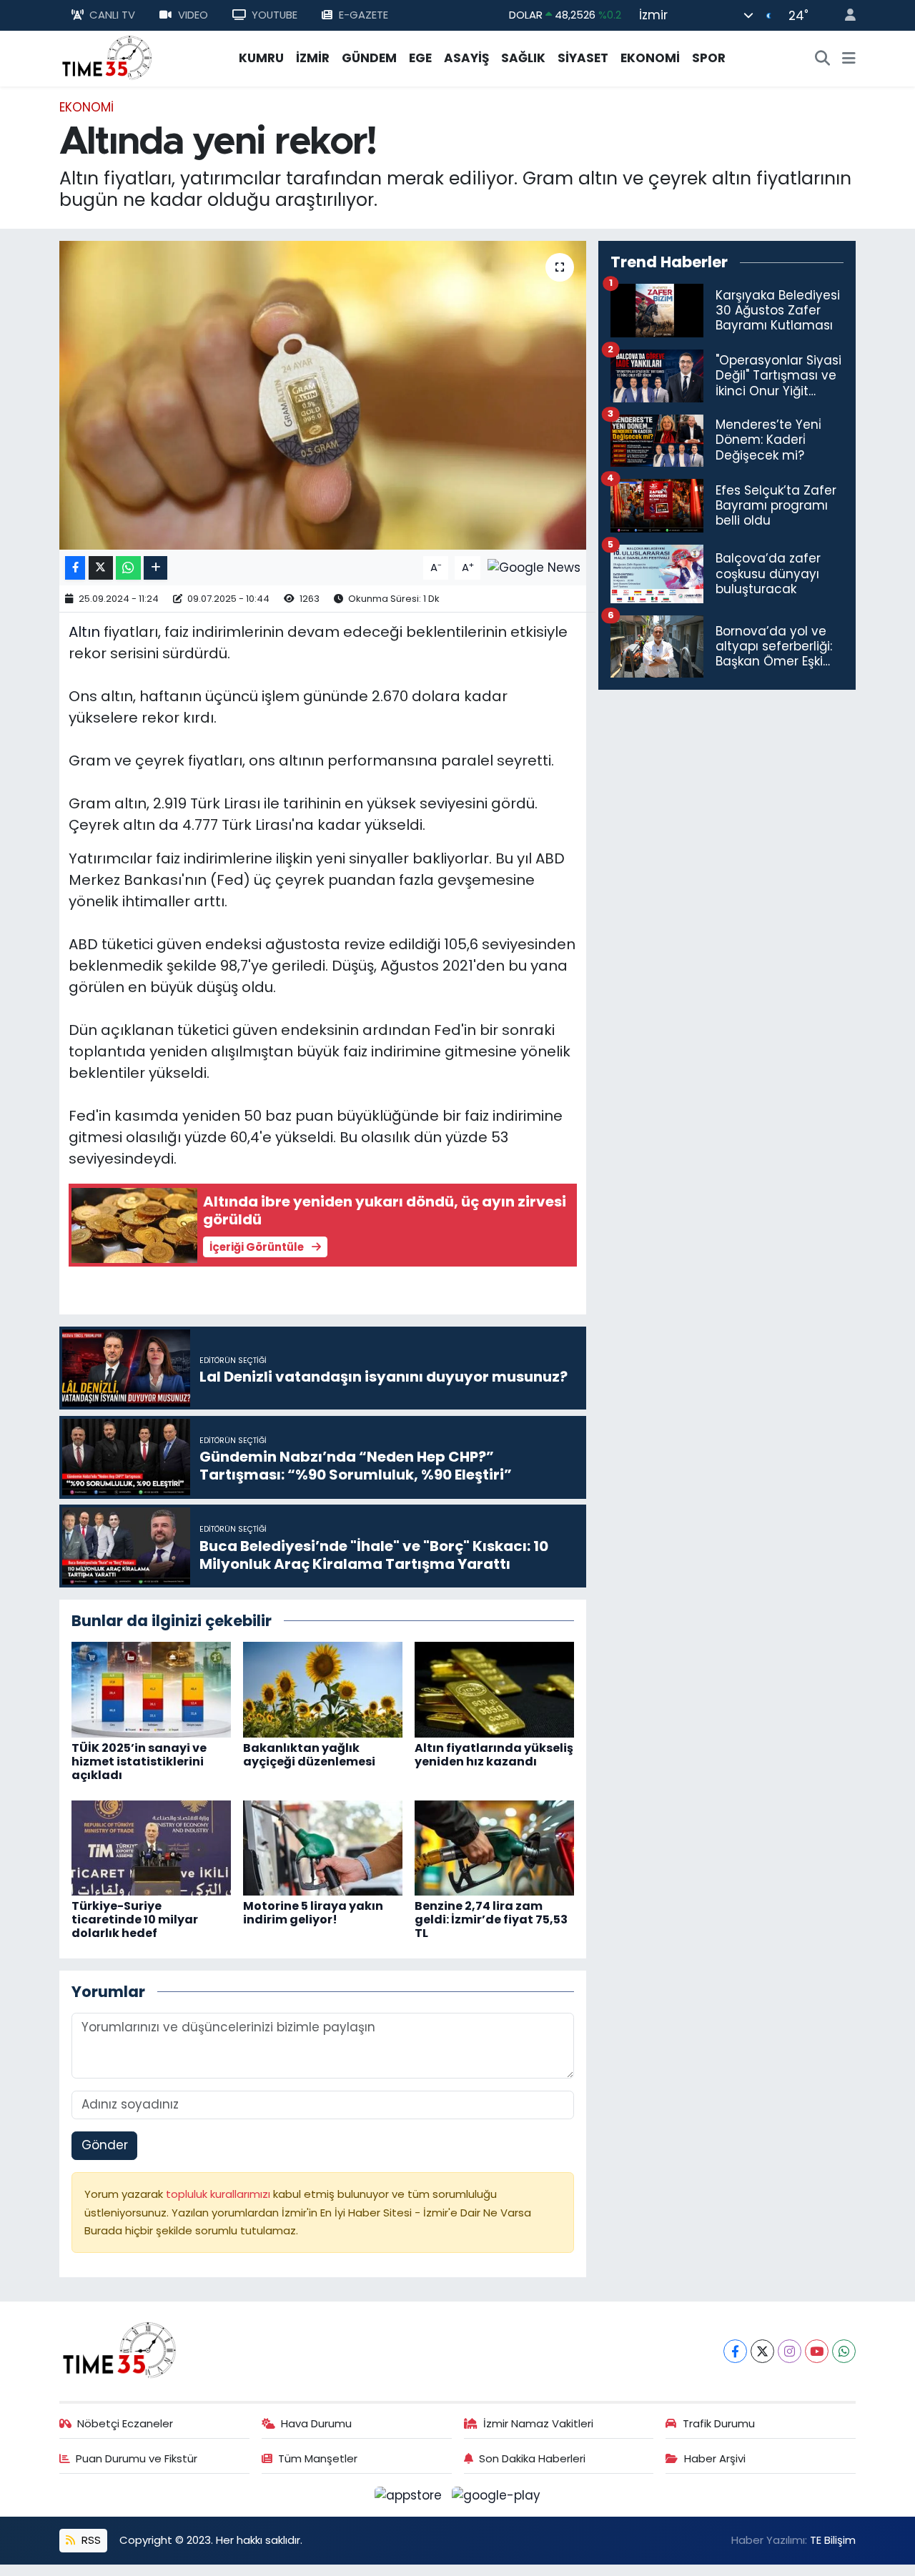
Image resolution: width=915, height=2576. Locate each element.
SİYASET (583, 58)
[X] (762, 2351)
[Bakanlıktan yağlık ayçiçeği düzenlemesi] (323, 1689)
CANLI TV (112, 15)
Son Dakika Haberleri (532, 2458)
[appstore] (410, 2495)
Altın (84, 632)
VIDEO (193, 15)
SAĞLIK (523, 58)
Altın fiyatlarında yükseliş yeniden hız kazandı (494, 1755)
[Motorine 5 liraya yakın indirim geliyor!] (323, 1847)
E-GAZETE (363, 15)
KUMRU (261, 58)
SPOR (709, 58)
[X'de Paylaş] (101, 568)
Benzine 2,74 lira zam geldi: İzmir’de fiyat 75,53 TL (491, 1919)
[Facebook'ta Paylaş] (75, 568)
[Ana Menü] (849, 59)
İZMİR (313, 58)
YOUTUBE (274, 15)
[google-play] (496, 2495)
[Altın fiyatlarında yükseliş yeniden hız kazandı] (494, 1689)
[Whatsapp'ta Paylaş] (128, 568)
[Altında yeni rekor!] (323, 395)
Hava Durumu (316, 2423)
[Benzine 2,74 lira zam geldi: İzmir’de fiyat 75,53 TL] (494, 1847)
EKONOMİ (650, 58)
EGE (420, 58)
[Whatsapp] (844, 2351)
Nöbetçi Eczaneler (125, 2423)
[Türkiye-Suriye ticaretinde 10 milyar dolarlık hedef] (151, 1847)
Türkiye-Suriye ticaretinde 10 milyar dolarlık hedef (135, 1919)
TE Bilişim (833, 2540)
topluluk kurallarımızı (219, 2194)
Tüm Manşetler (318, 2458)
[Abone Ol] (534, 567)
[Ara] (823, 59)
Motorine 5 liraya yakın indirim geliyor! (313, 1913)
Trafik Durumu (719, 2423)
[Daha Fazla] (155, 568)
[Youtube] (817, 2351)
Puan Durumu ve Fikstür (137, 2458)
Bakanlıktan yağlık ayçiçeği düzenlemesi (309, 1755)
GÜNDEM (369, 58)
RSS (90, 2540)
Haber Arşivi (715, 2458)
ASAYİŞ (466, 58)
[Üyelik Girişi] (844, 15)
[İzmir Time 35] (107, 57)
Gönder (105, 2145)
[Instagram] (790, 2351)
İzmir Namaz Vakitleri (538, 2423)
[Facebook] (735, 2351)
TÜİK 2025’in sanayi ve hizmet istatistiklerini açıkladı (139, 1762)
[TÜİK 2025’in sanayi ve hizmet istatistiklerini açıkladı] (151, 1689)
